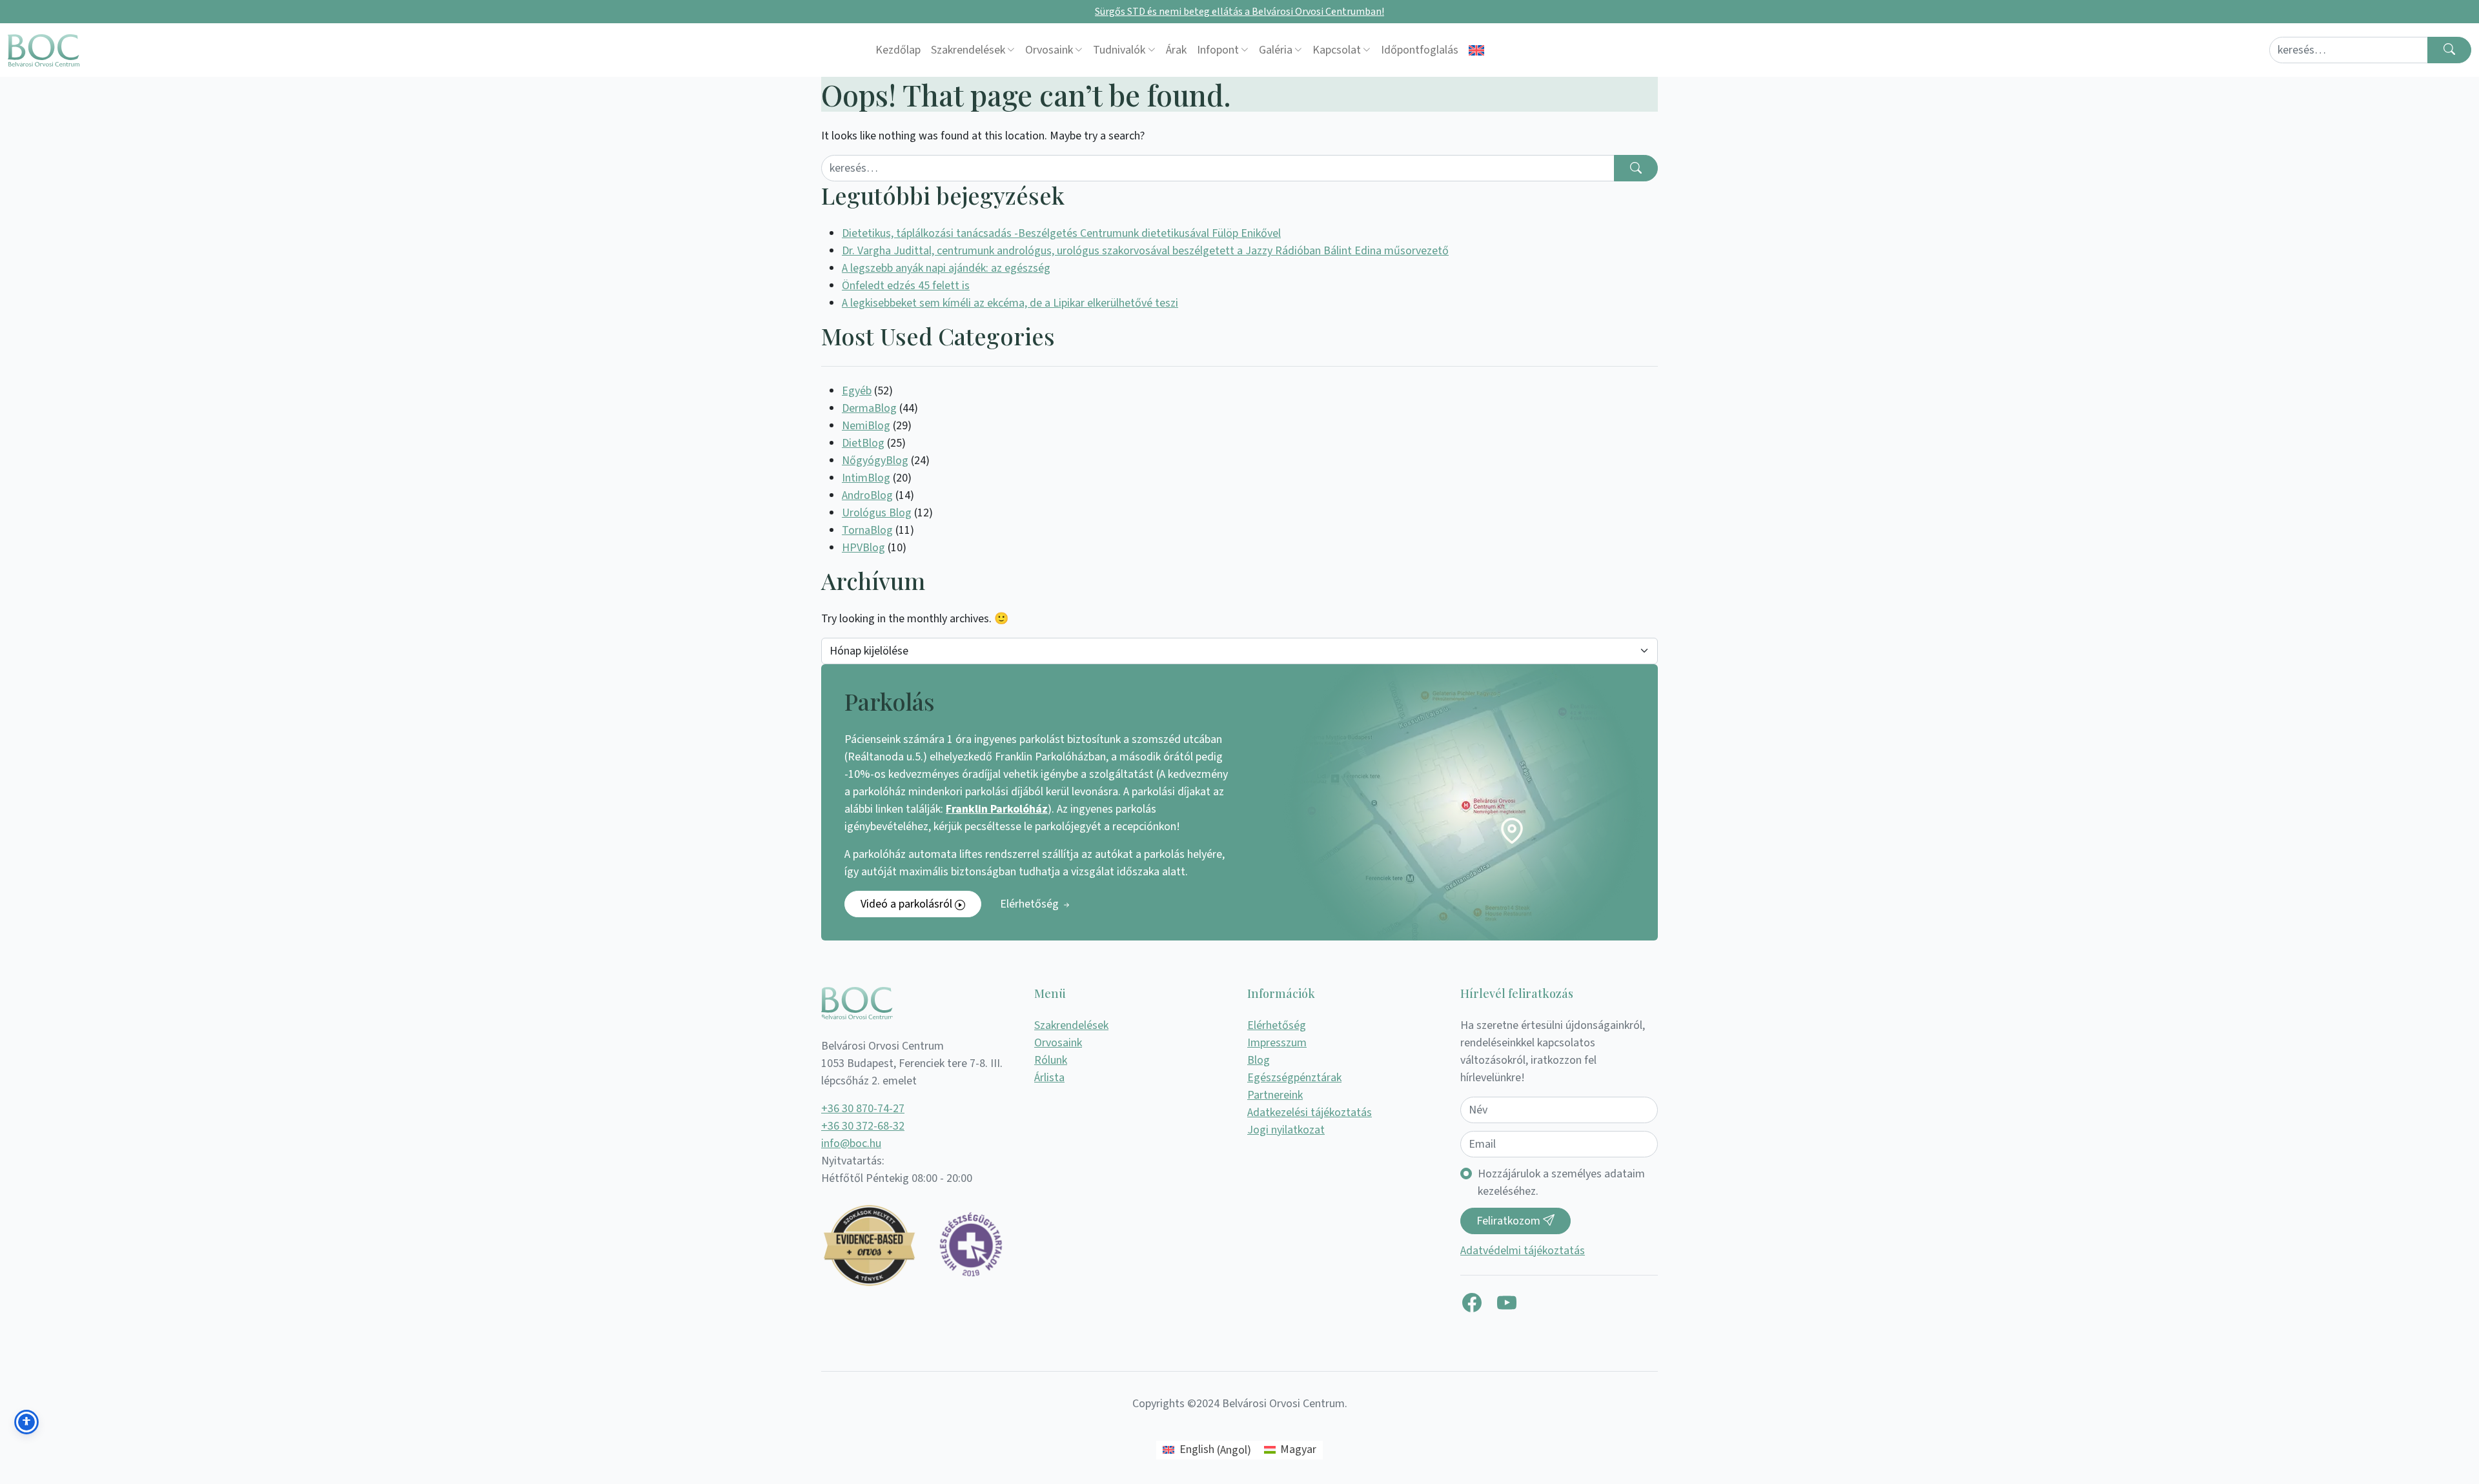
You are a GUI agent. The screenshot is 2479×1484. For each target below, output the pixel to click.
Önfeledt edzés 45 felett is (906, 286)
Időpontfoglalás (1420, 50)
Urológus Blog (877, 513)
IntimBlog (866, 478)
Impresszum (1277, 1043)
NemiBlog (866, 426)
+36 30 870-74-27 (863, 1109)
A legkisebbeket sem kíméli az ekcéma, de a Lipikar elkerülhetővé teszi (1010, 303)
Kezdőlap (898, 50)
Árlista (1049, 1078)
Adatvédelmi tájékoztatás (1523, 1251)
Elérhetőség (1031, 904)
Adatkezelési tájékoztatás (1310, 1113)
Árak (1176, 50)
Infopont (1218, 50)
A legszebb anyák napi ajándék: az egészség (946, 268)
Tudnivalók (1119, 50)
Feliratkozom (1510, 1221)
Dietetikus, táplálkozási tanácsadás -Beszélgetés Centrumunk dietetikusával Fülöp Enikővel (1061, 233)
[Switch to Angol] (1476, 50)
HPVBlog (863, 548)
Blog (1259, 1060)
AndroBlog (867, 495)
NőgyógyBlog (875, 461)
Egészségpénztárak (1294, 1078)
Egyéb (857, 391)
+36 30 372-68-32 (863, 1126)
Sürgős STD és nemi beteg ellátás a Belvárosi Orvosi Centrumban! (1239, 12)
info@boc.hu (851, 1143)
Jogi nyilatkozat (1286, 1130)
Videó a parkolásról (908, 904)
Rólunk (1051, 1060)
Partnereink (1275, 1095)
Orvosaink (1049, 50)
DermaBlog (869, 408)
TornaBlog (867, 530)
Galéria (1276, 50)
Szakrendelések (968, 50)
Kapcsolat (1337, 50)
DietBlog (863, 443)
